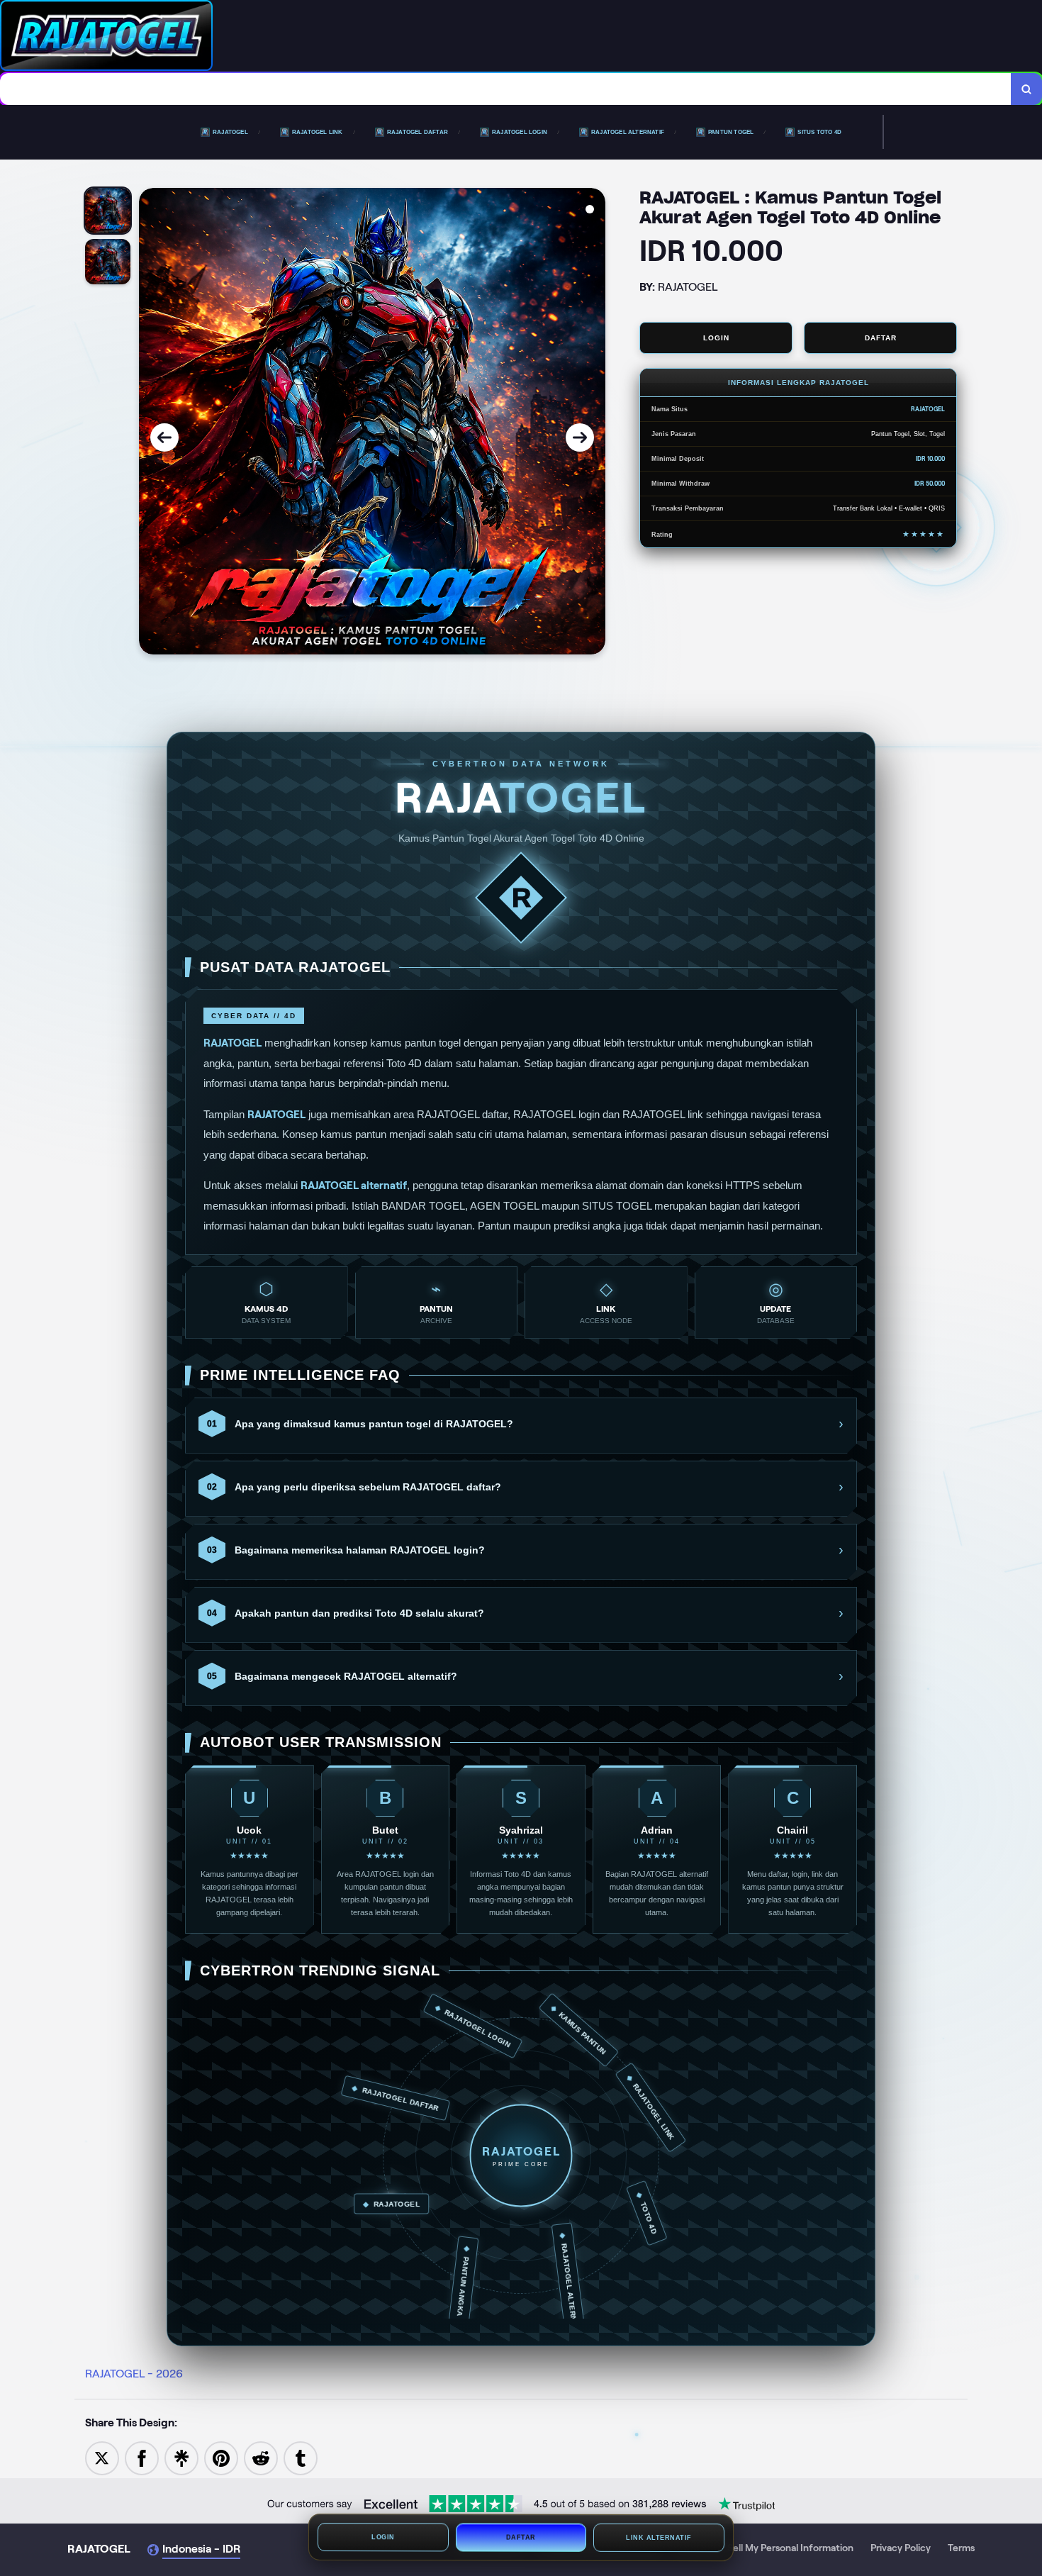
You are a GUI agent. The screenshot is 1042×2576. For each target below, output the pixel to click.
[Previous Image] (164, 437)
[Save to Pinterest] (221, 2457)
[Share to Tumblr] (301, 2457)
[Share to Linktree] (181, 2457)
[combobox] (506, 89)
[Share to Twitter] (102, 2457)
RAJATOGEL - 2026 (134, 2374)
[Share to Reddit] (261, 2457)
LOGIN (716, 338)
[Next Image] (580, 437)
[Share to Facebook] (142, 2457)
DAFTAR (881, 338)
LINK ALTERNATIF (659, 2538)
